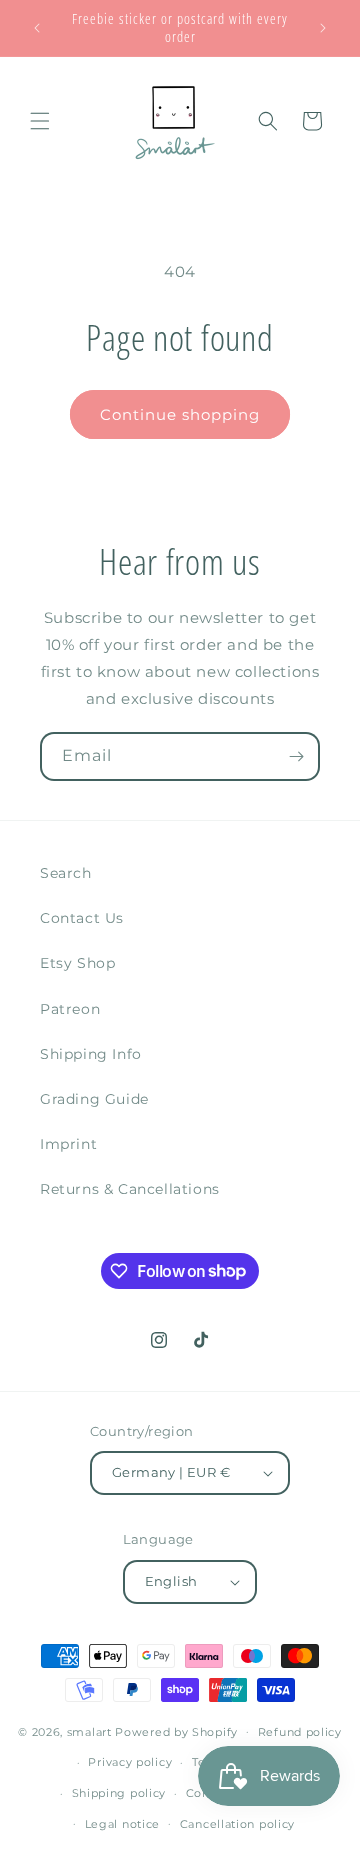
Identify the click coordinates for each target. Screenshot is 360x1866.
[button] (40, 121)
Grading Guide (94, 1099)
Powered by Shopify (176, 1731)
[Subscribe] (296, 756)
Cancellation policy (237, 1824)
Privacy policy (130, 1762)
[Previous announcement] (37, 28)
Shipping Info (91, 1054)
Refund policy (300, 1732)
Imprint (68, 1144)
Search (66, 873)
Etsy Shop (77, 963)
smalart (89, 1731)
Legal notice (122, 1824)
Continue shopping (180, 414)
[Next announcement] (323, 28)
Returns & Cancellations (130, 1189)
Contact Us (82, 918)
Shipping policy (119, 1793)
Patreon (70, 1009)
